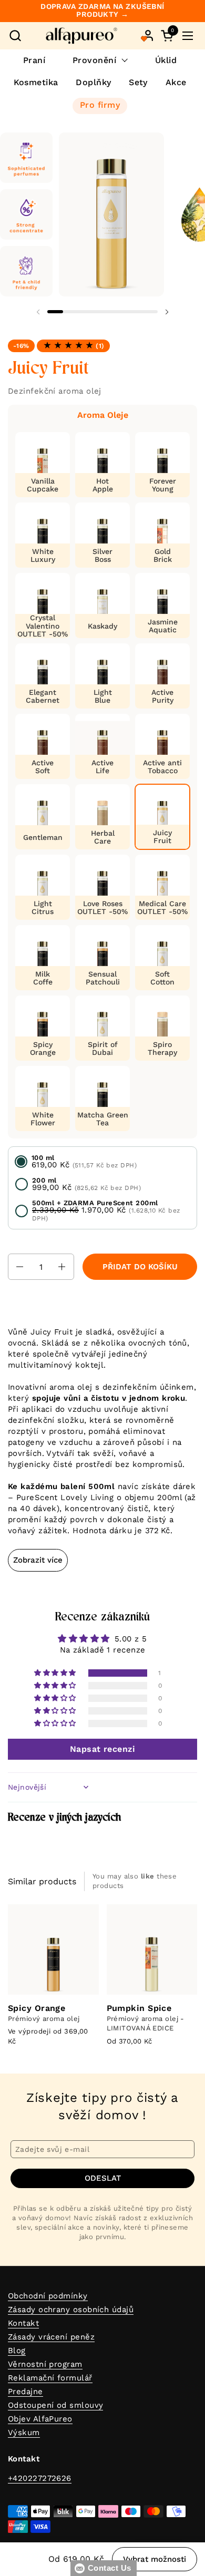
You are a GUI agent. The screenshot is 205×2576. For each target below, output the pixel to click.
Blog (17, 2351)
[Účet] (148, 35)
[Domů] (81, 36)
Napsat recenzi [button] (102, 1749)
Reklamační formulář (50, 2378)
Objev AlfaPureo (40, 2419)
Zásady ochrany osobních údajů (71, 2310)
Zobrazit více (38, 1560)
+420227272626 (40, 2478)
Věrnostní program (45, 2364)
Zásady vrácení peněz (51, 2337)
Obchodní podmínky (48, 2296)
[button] (15, 35)
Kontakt (23, 2323)
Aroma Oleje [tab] (103, 415)
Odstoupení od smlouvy (55, 2405)
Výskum (24, 2433)
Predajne (25, 2392)
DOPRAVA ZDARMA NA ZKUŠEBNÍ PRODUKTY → (102, 11)
